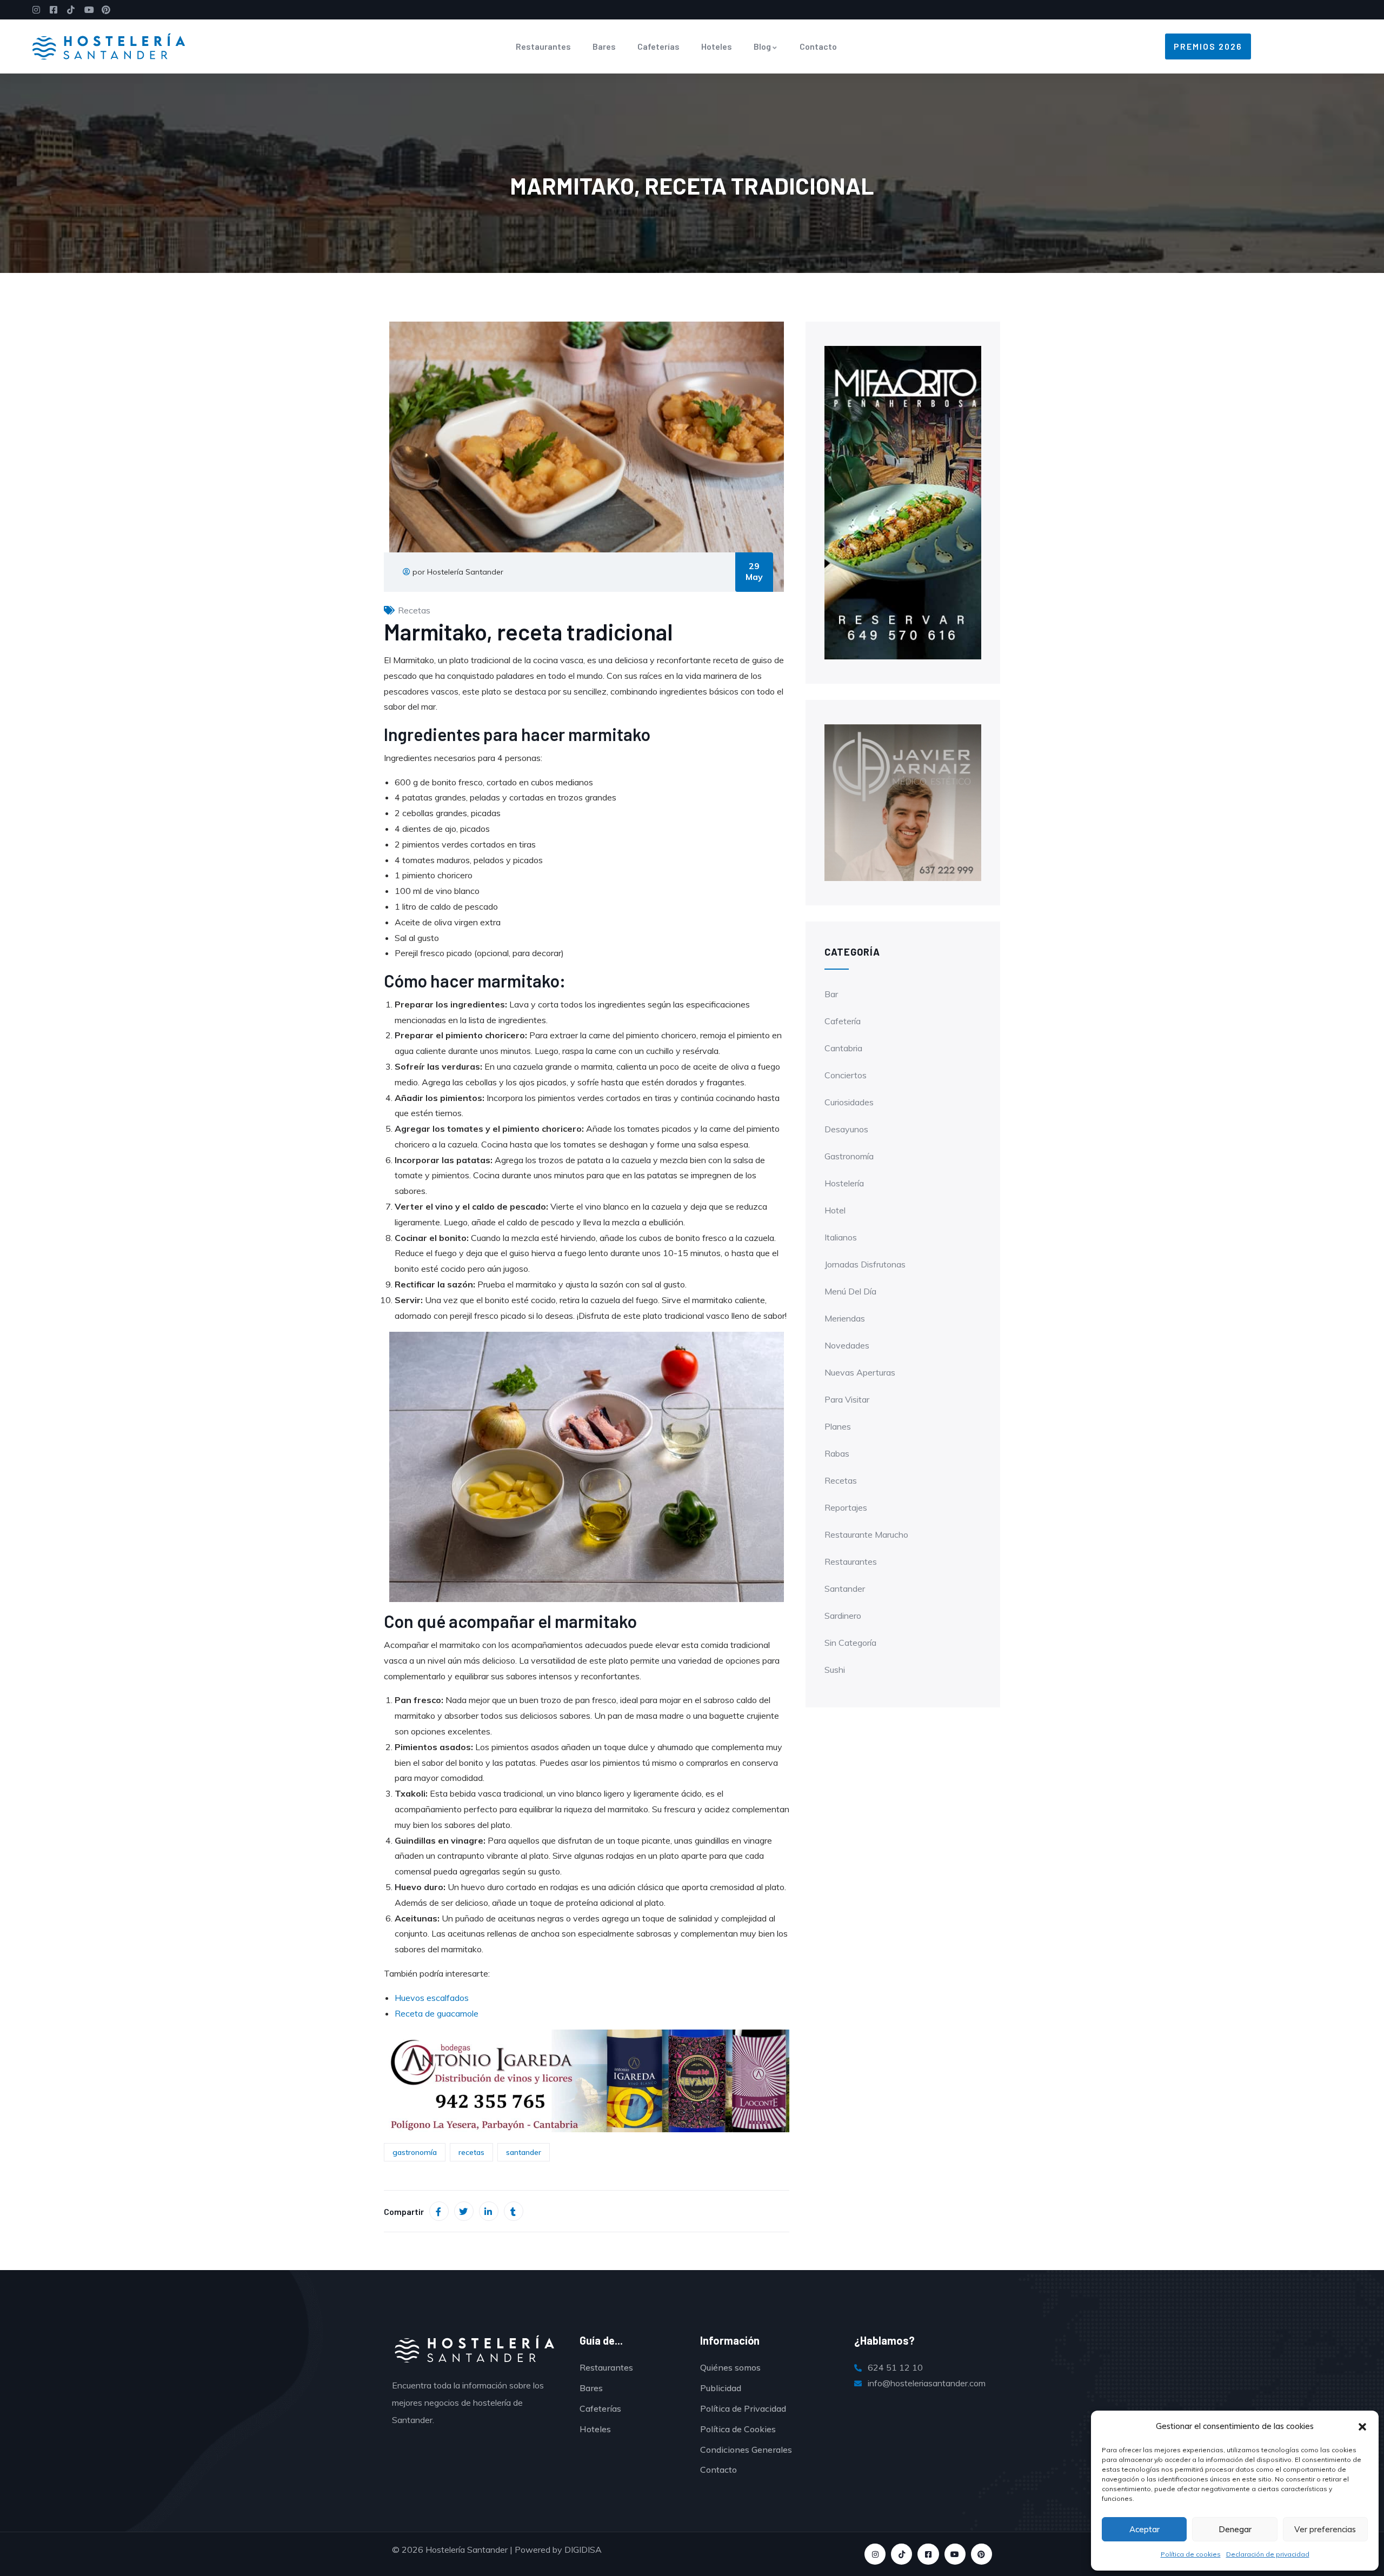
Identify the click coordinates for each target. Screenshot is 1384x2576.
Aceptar (1145, 2529)
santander (524, 2152)
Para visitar (847, 1399)
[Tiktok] (901, 2554)
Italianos (841, 1237)
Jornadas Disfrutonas (865, 1264)
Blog (762, 46)
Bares (604, 46)
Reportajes (846, 1507)
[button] (1362, 2427)
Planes (838, 1426)
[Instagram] (875, 2554)
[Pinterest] (982, 2554)
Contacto (818, 46)
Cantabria (843, 1048)
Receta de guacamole (437, 2013)
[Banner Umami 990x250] (587, 2080)
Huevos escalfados (432, 1998)
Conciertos (846, 1075)
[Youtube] (955, 2554)
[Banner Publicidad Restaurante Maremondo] (903, 802)
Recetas (414, 610)
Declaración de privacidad (1268, 2554)
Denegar (1235, 2529)
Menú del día (850, 1291)
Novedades (847, 1345)
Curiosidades (849, 1102)
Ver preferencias (1325, 2529)
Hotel (835, 1210)
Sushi (835, 1670)
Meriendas (845, 1318)
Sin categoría (850, 1643)
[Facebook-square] (928, 2554)
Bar (831, 994)
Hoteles (717, 46)
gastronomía (415, 2152)
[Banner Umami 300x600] (903, 502)
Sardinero (843, 1616)
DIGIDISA (583, 2550)
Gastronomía (849, 1156)
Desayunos (846, 1129)
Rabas (837, 1453)
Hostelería (844, 1183)
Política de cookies (1191, 2554)
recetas (471, 2152)
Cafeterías (658, 46)
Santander (845, 1589)
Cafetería (843, 1021)
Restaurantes (543, 46)
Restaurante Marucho (866, 1534)
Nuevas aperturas (860, 1372)
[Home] (109, 46)
